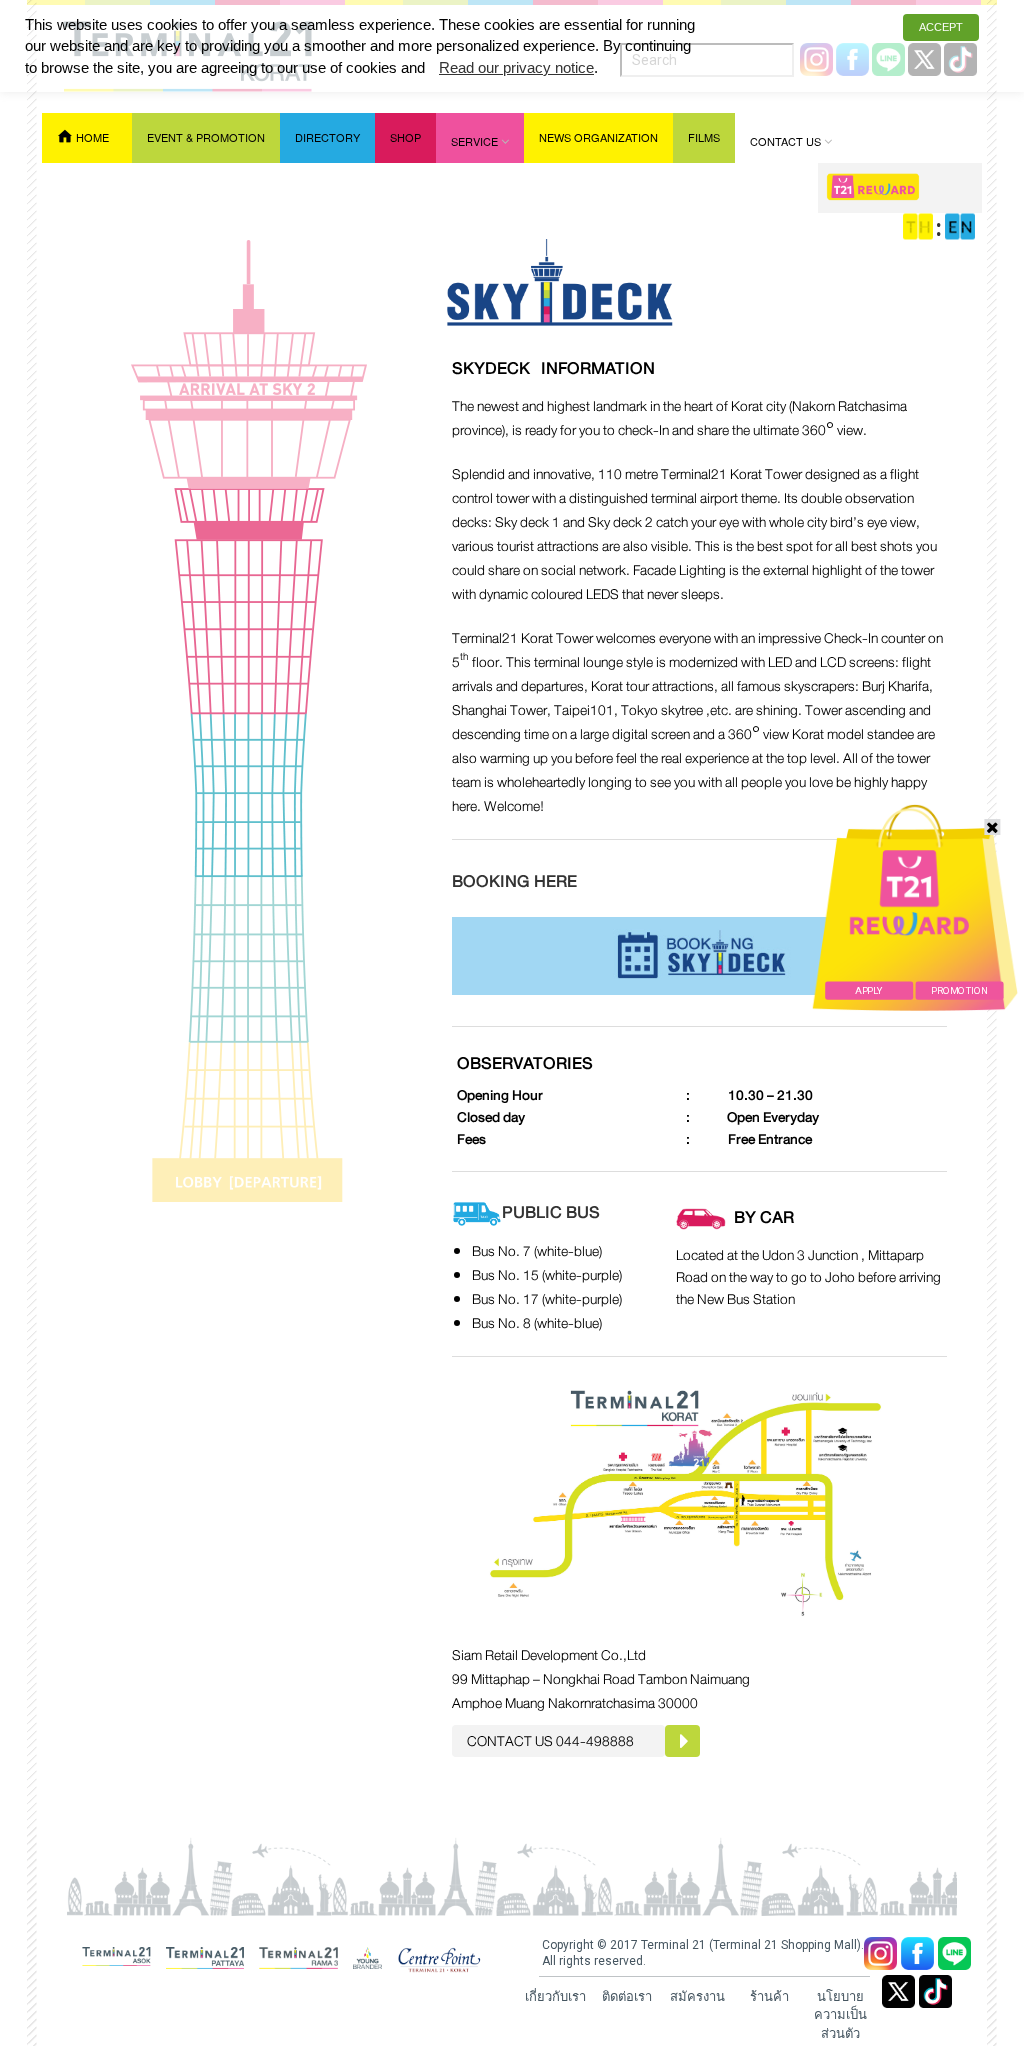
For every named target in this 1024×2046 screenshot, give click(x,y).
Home (92, 137)
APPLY (868, 991)
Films (704, 137)
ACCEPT (941, 27)
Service (474, 141)
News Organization (598, 137)
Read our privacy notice (516, 67)
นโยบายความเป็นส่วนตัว (840, 2015)
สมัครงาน (697, 1996)
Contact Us (785, 141)
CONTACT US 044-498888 (550, 1741)
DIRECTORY (327, 137)
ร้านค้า (769, 1996)
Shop (405, 137)
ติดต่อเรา (627, 1996)
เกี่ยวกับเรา (555, 1996)
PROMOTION (959, 991)
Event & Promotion (206, 137)
